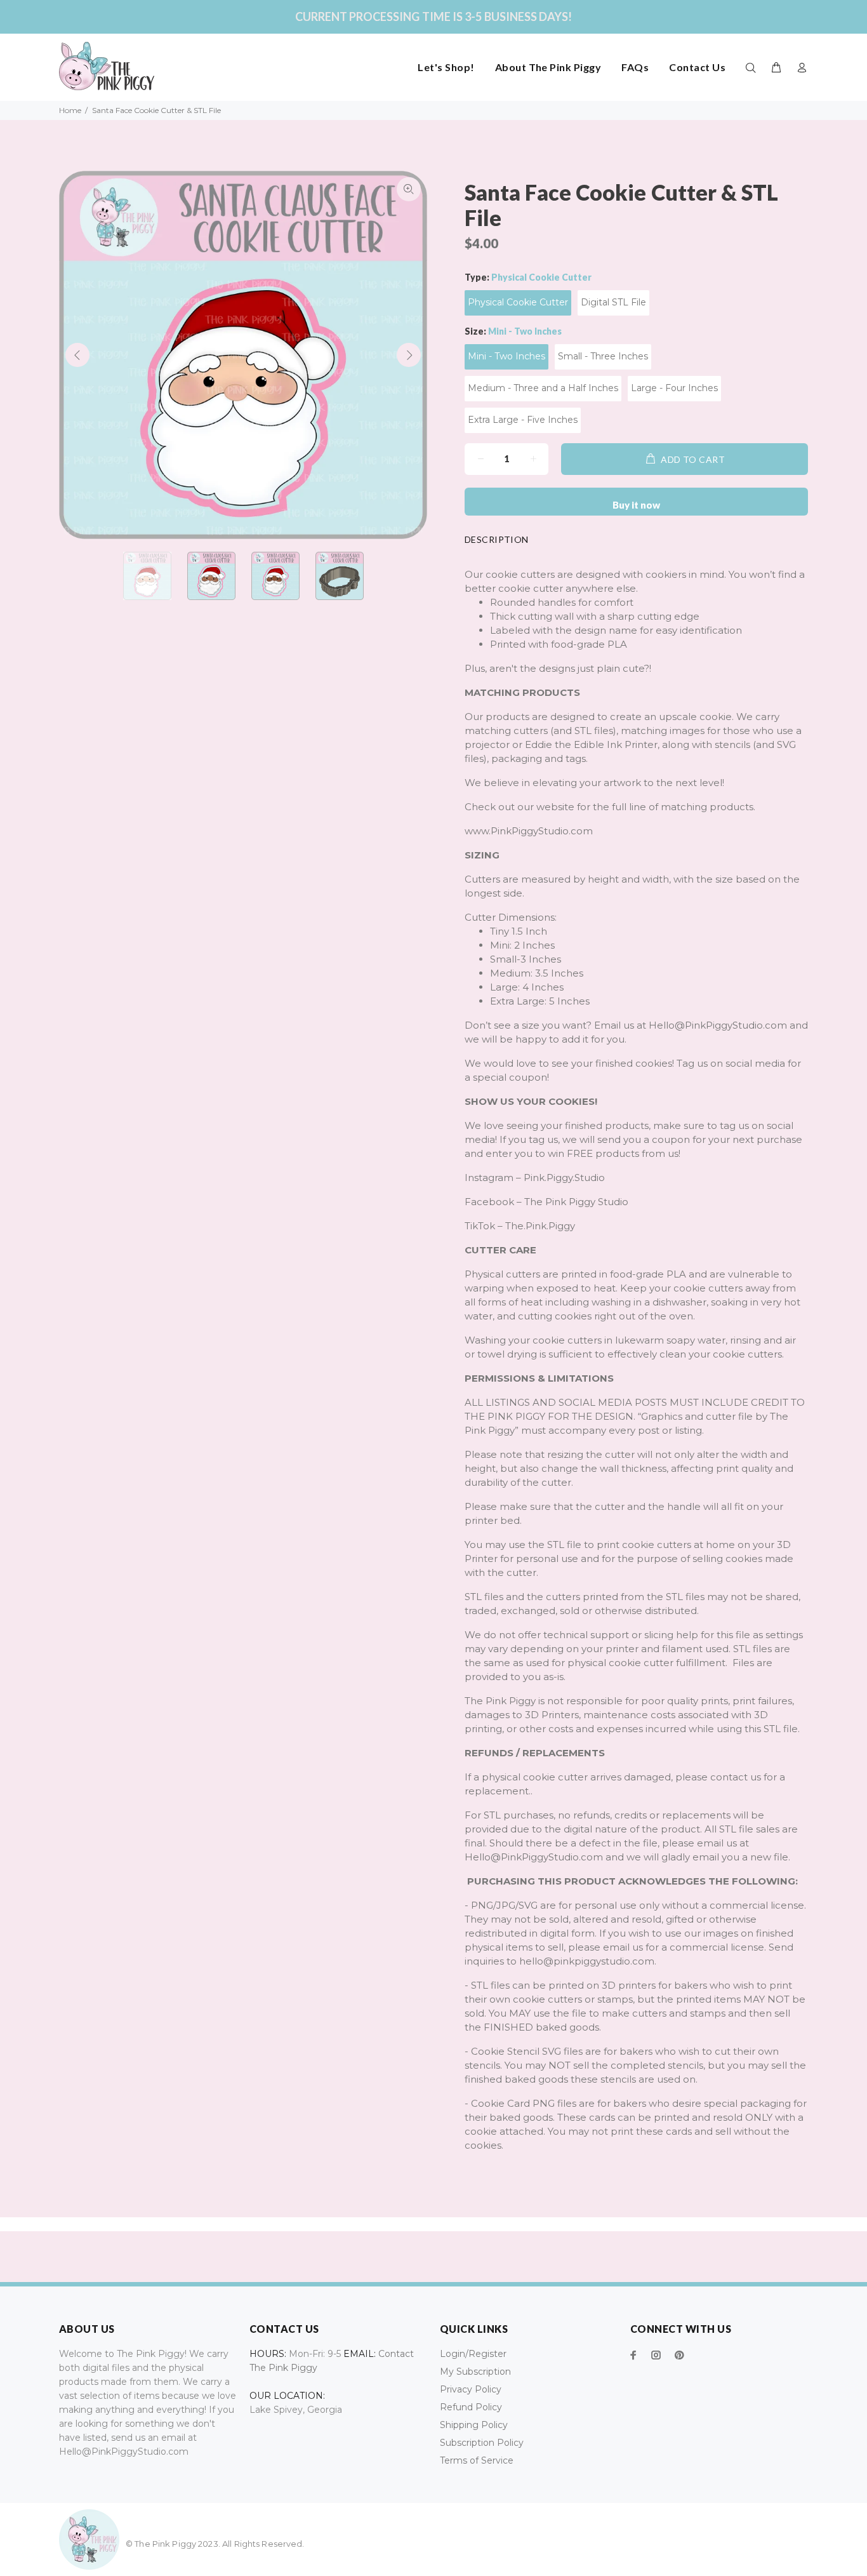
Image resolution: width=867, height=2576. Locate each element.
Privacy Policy (471, 2389)
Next (409, 355)
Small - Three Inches (603, 356)
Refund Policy (471, 2407)
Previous (77, 355)
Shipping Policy (474, 2425)
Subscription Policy (482, 2443)
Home (70, 110)
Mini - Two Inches (506, 356)
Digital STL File (613, 302)
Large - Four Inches (674, 388)
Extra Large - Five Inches (523, 420)
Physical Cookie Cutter (518, 302)
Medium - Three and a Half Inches (543, 388)
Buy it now (636, 505)
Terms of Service (477, 2460)
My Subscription (475, 2372)
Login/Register (473, 2354)
